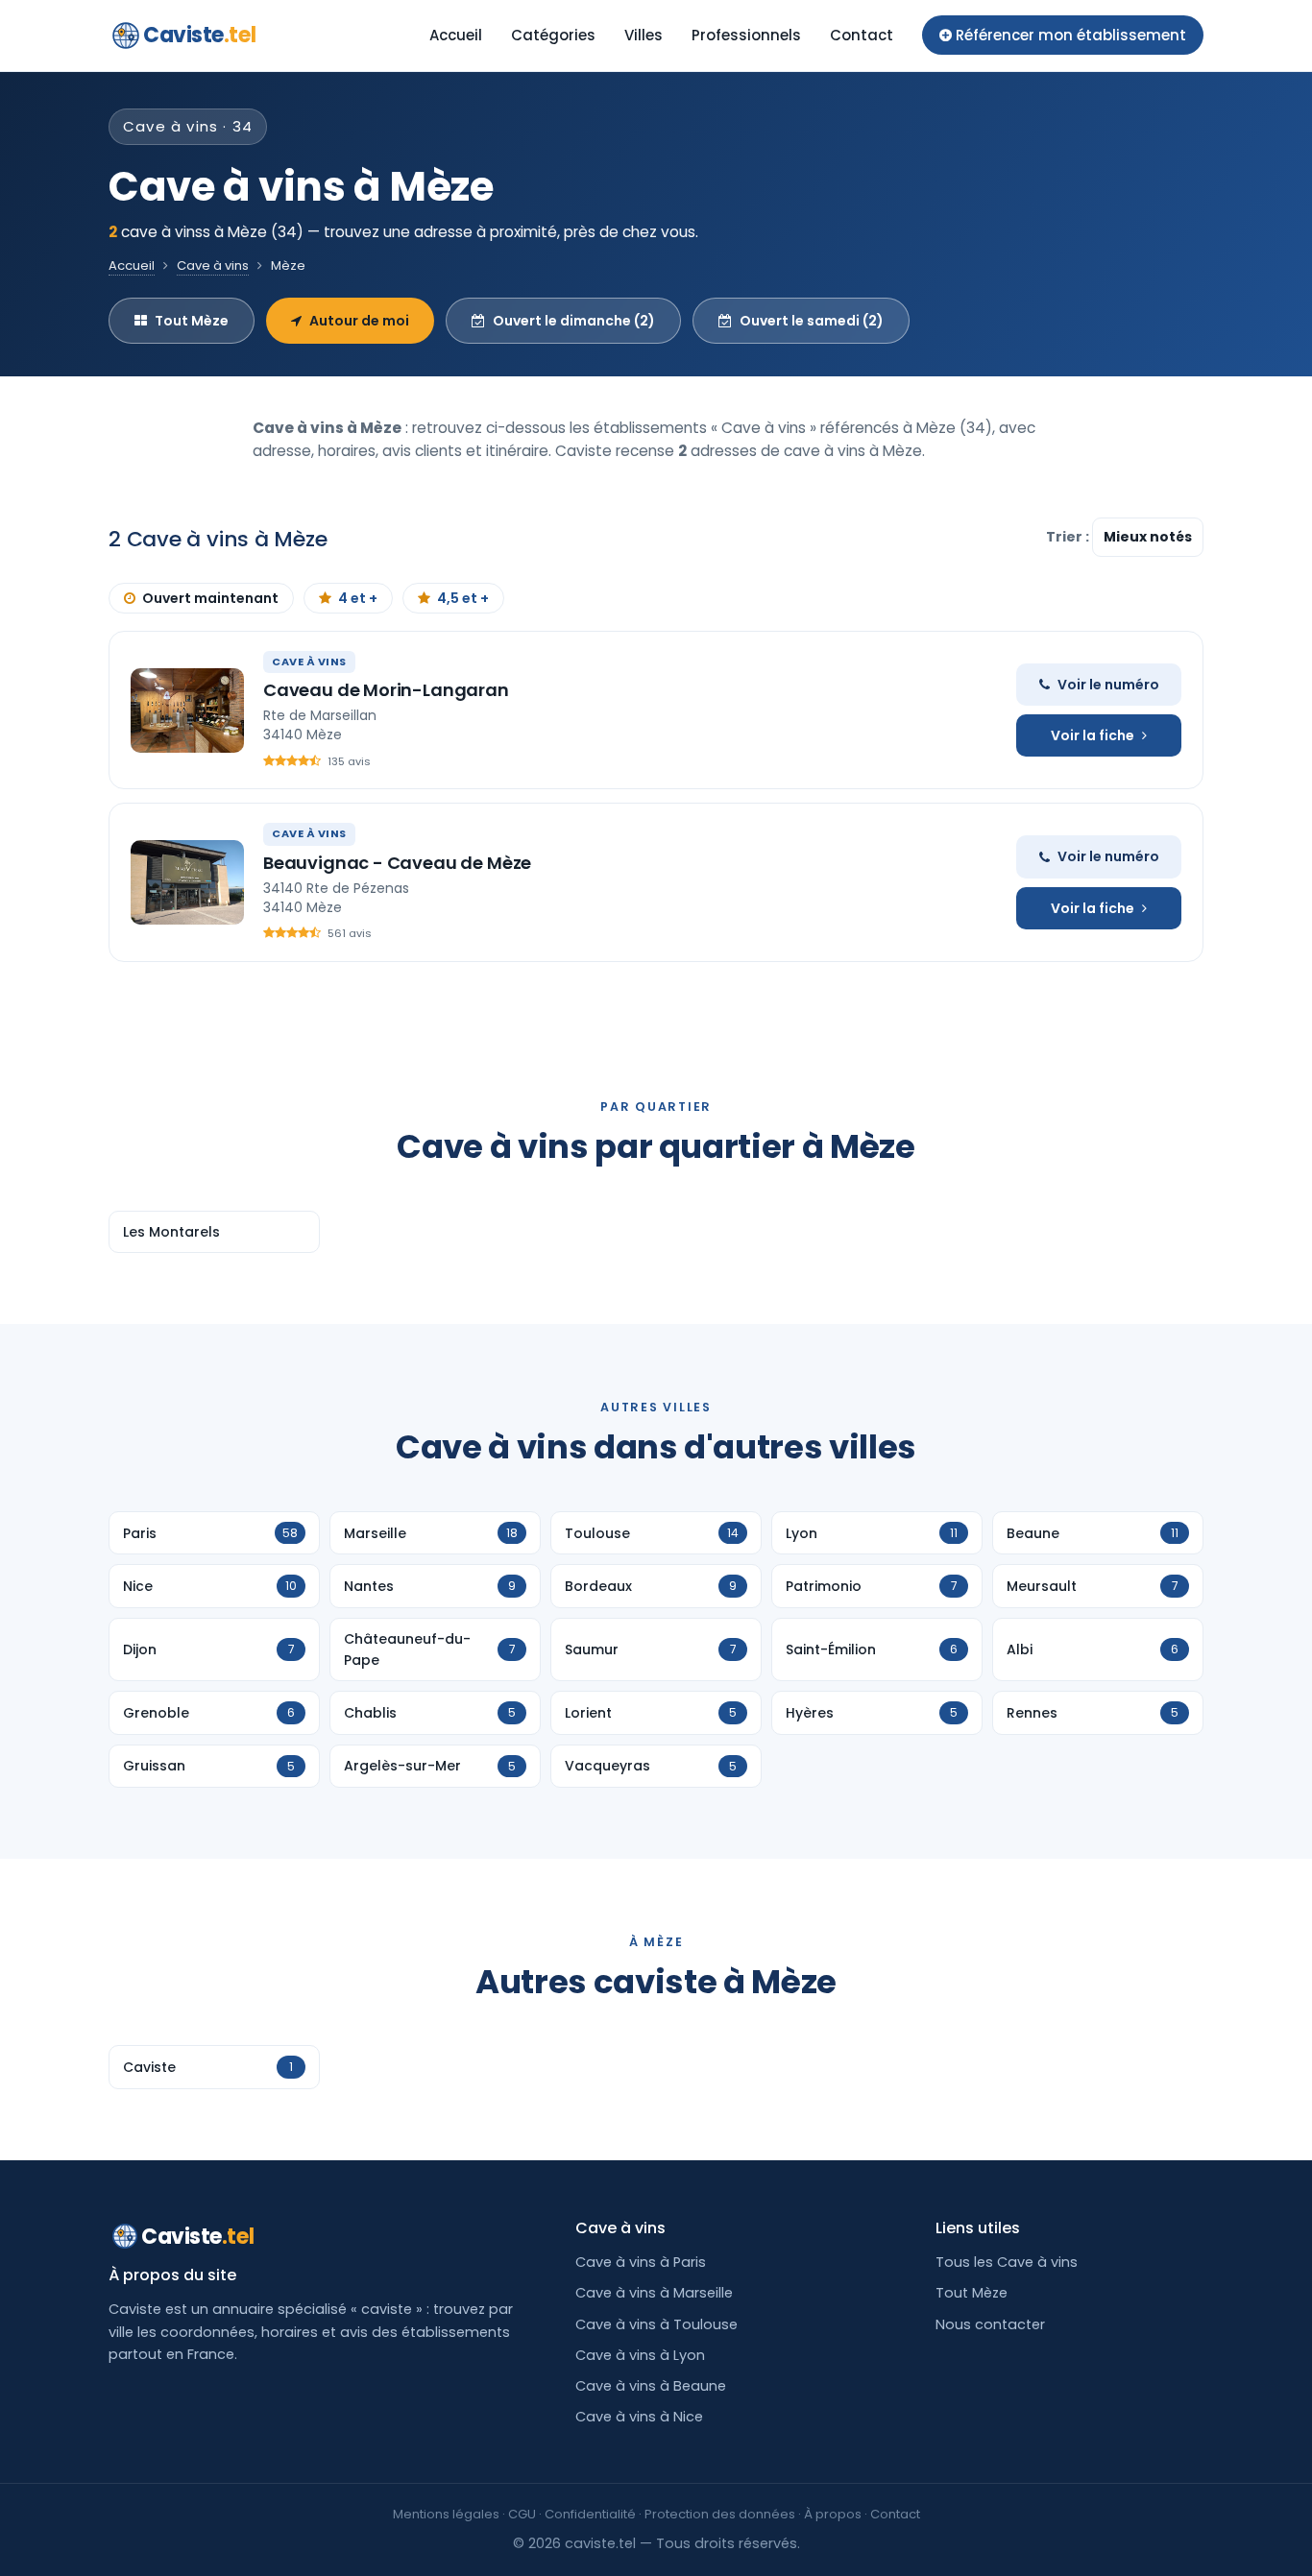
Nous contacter (990, 2324)
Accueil (456, 35)
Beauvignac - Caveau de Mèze (397, 863)
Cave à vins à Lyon (640, 2355)
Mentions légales (446, 2514)
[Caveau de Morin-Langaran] (187, 710)
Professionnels (746, 35)
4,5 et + (463, 598)
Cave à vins (213, 265)
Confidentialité (590, 2514)
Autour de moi (359, 321)
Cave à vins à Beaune (651, 2386)
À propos (833, 2514)
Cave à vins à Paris (641, 2262)
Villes (644, 35)
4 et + (358, 598)
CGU (522, 2514)
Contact (862, 35)
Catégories (553, 35)
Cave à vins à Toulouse (656, 2324)
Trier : (1069, 537)
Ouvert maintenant (210, 598)
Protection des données (720, 2514)
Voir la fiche (1093, 735)
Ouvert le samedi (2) (812, 321)
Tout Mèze (192, 321)
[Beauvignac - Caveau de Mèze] (187, 882)
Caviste (199, 35)
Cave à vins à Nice (639, 2417)
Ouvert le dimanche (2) (574, 321)
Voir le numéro (1108, 685)
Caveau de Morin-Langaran (386, 690)
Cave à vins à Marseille (654, 2293)
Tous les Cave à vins (1007, 2262)
